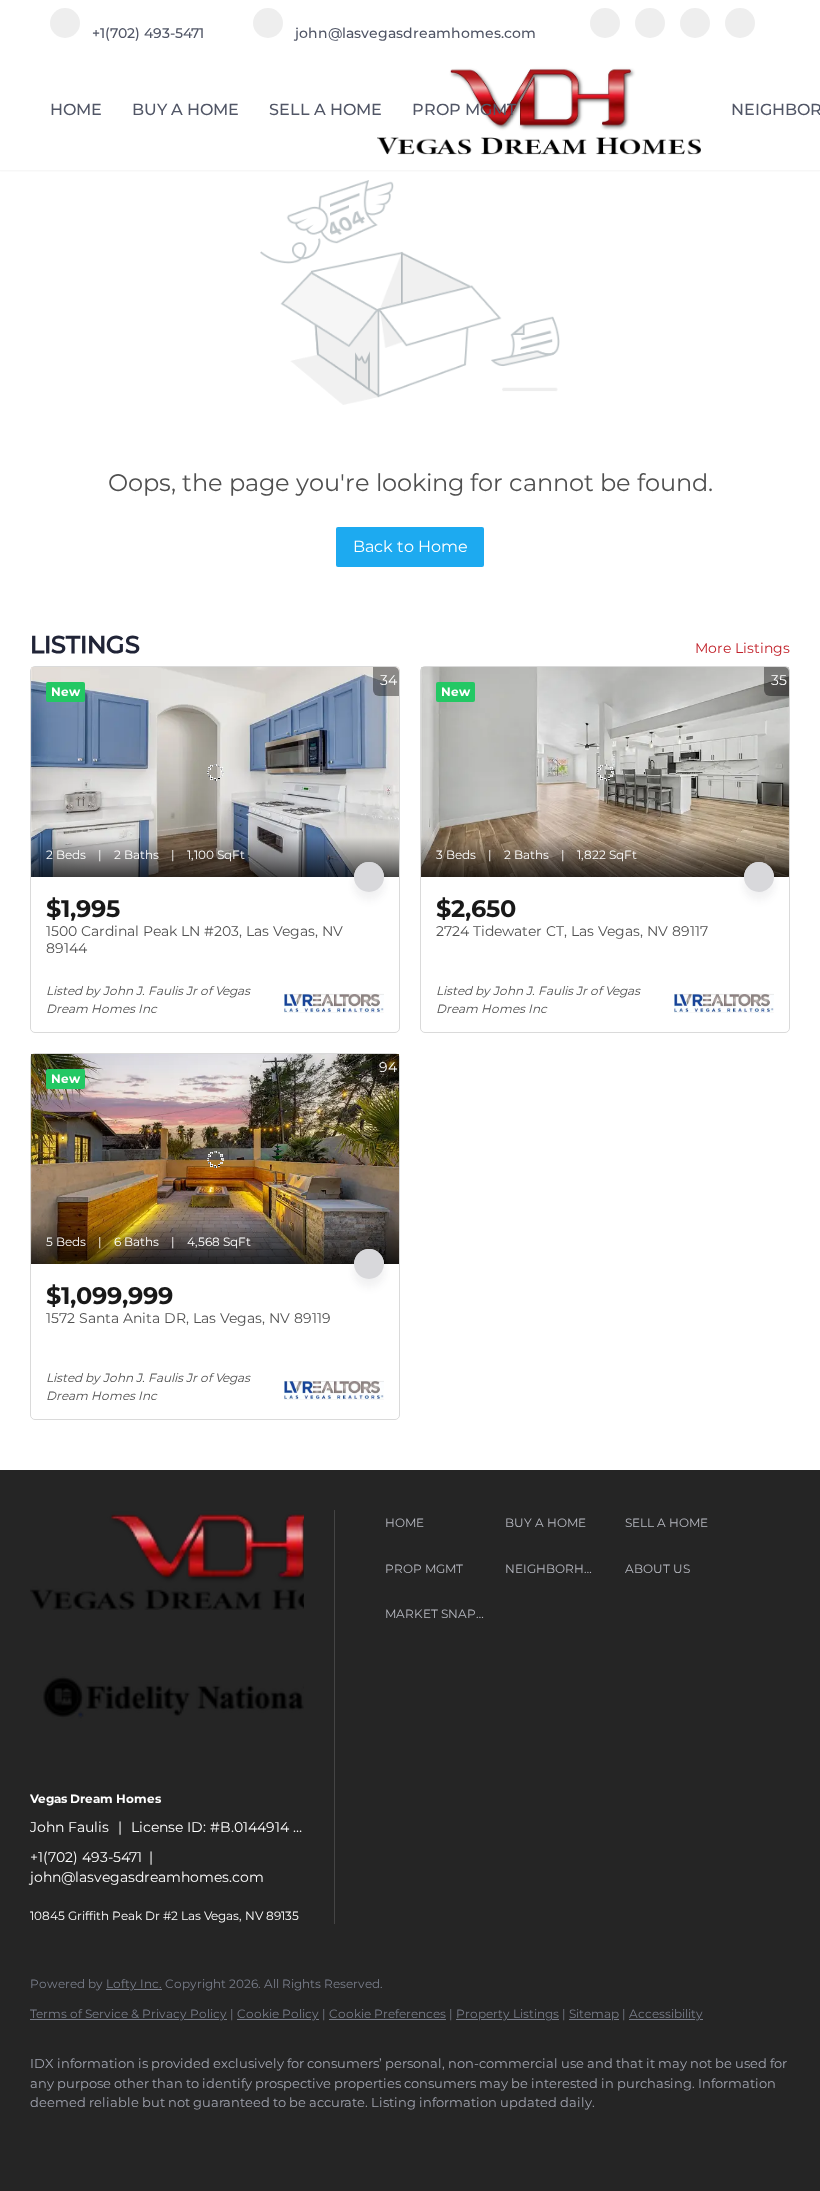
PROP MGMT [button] (464, 109)
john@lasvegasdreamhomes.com (147, 1877)
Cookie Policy (278, 2013)
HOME (76, 109)
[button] (440, 1523)
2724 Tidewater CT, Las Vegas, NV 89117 (572, 931)
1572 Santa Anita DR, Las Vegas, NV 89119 (188, 1318)
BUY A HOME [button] (185, 109)
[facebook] (605, 32)
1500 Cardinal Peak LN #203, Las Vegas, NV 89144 (194, 940)
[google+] (740, 32)
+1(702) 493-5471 (86, 1857)
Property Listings (507, 2013)
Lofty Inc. (134, 1983)
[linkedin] (650, 32)
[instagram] (695, 32)
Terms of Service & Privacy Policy (128, 2013)
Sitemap (594, 2013)
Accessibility (666, 2013)
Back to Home (410, 546)
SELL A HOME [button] (325, 109)
